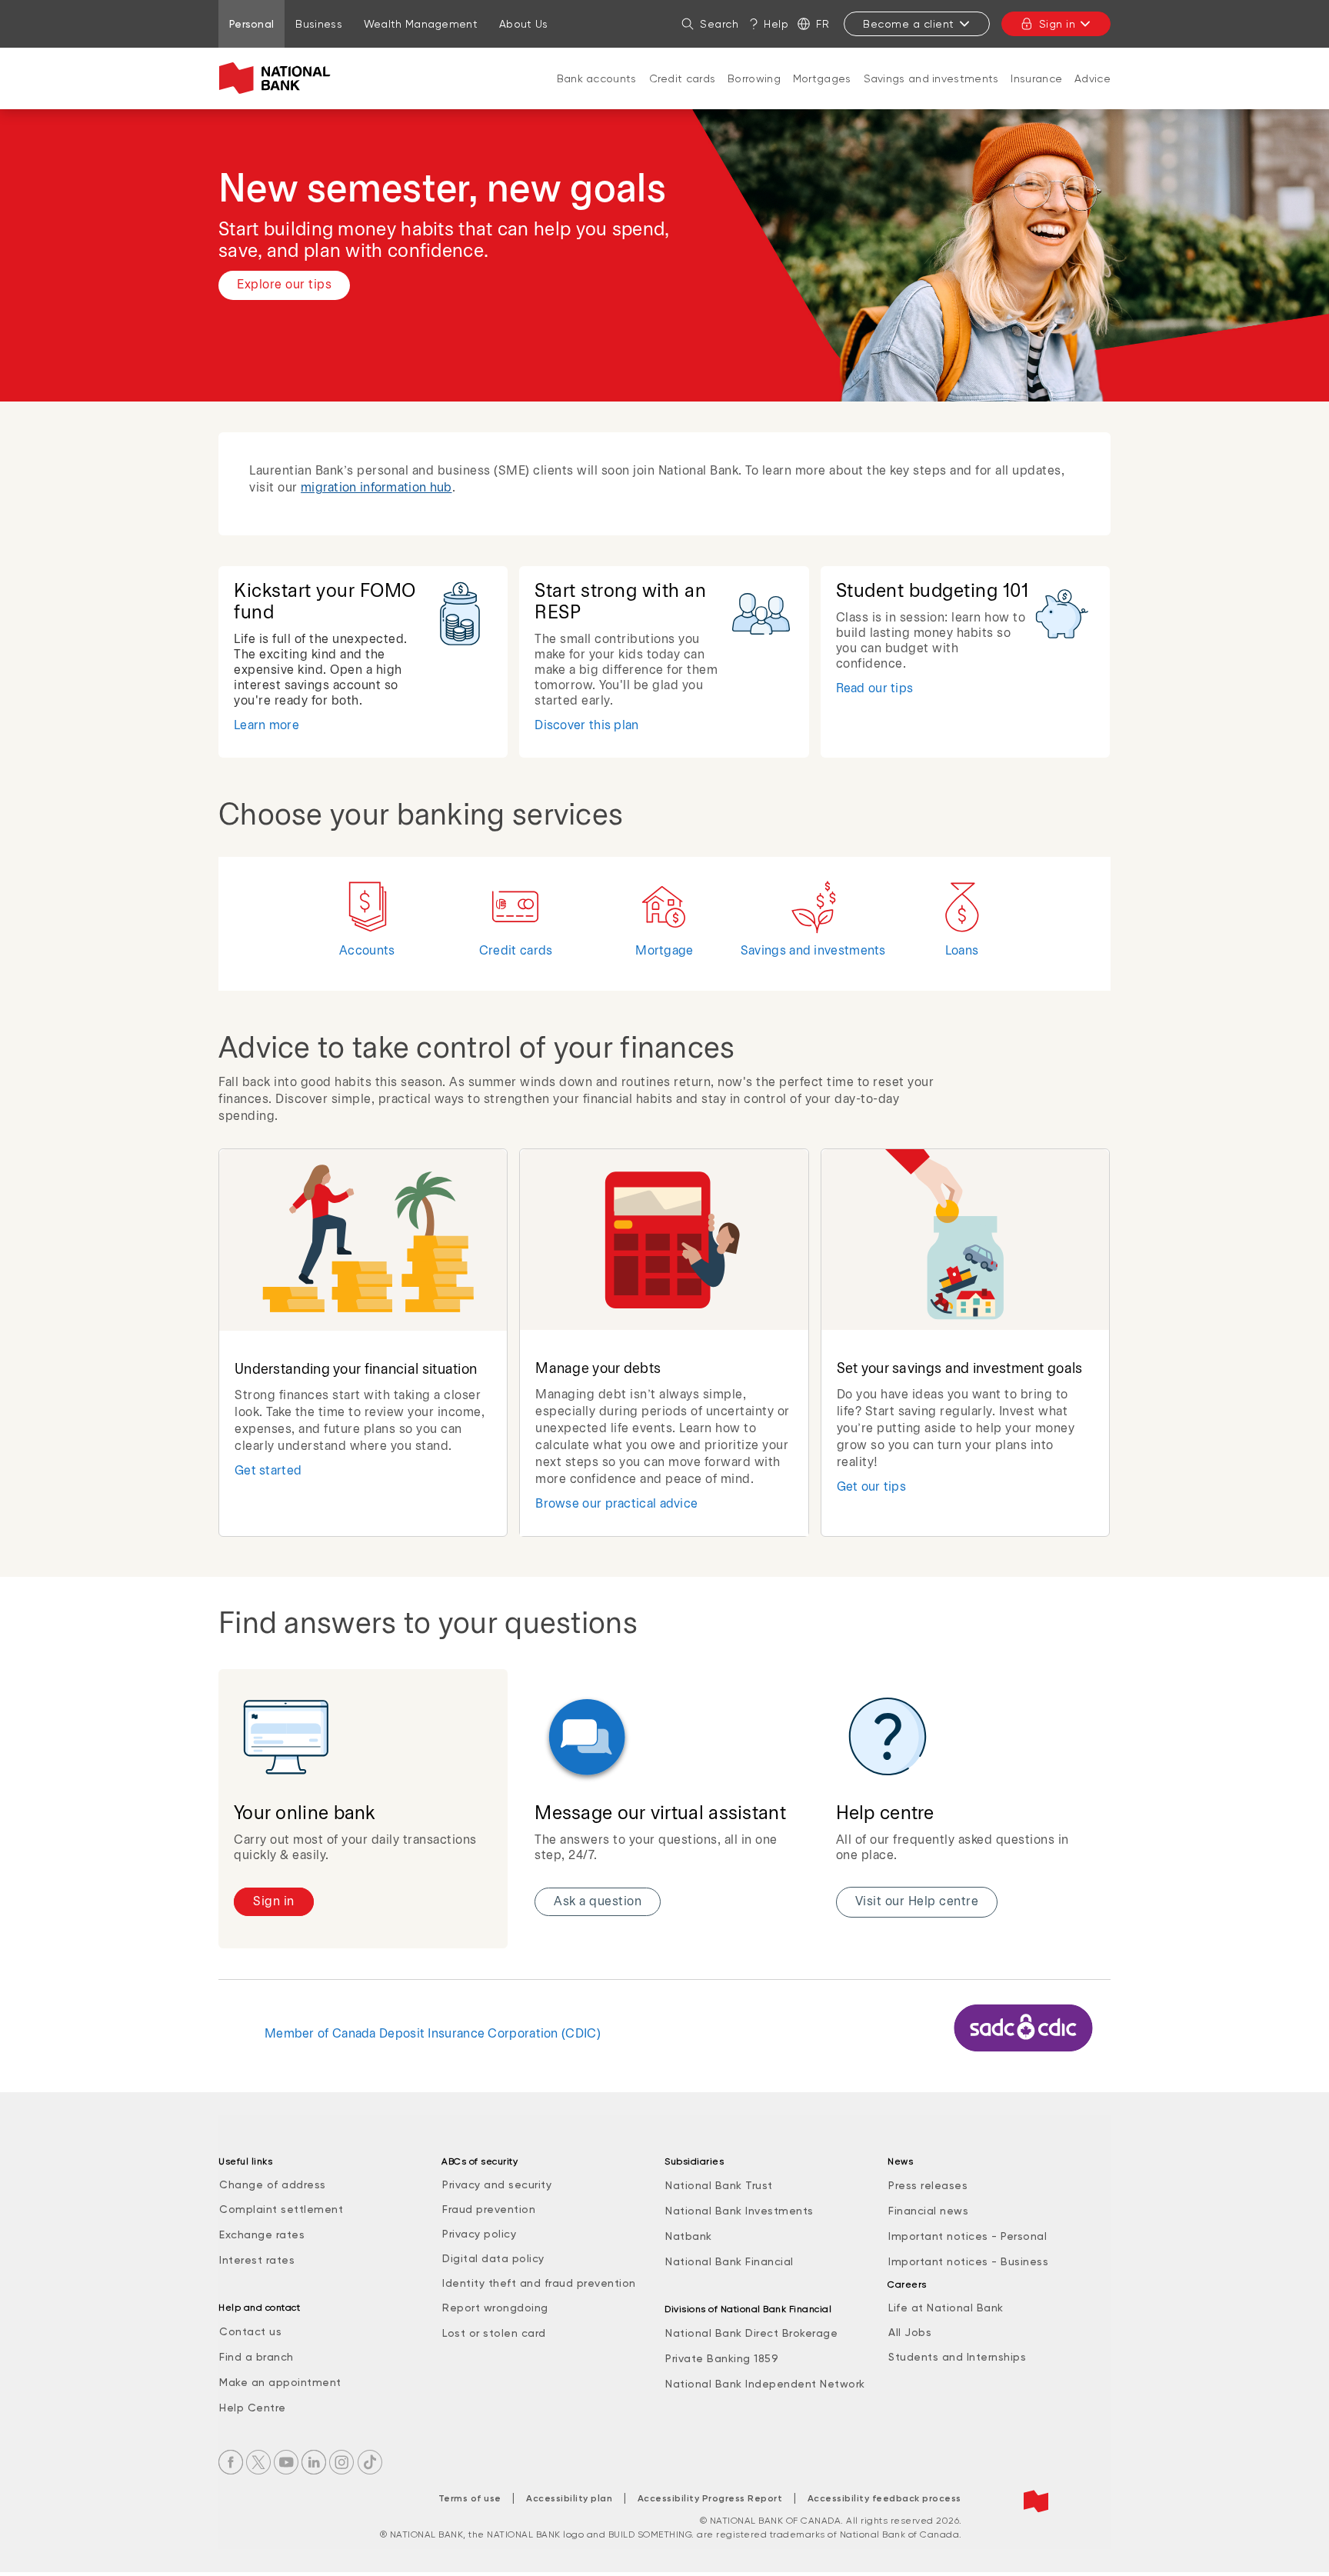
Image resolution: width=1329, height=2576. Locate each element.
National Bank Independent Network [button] (765, 2384)
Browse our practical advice (616, 1504)
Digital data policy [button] (493, 2258)
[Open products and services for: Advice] (1093, 94)
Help (776, 24)
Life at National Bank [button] (946, 2308)
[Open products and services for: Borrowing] (754, 94)
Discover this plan (586, 726)
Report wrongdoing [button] (495, 2308)
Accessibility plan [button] (569, 2498)
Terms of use (470, 2498)
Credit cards (683, 78)
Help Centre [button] (253, 2408)
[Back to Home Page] (278, 78)
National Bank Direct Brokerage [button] (751, 2333)
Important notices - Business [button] (968, 2261)
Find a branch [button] (256, 2357)
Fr (823, 24)
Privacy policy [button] (479, 2234)
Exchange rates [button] (262, 2234)
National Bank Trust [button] (719, 2185)
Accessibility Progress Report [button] (710, 2498)
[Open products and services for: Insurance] (1037, 94)
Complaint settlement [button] (281, 2209)
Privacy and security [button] (497, 2184)
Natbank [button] (689, 2236)
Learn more (266, 726)
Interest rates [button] (257, 2260)
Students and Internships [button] (957, 2357)
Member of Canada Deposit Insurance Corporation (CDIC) (433, 2034)
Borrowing (754, 78)
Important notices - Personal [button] (968, 2236)
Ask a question (598, 1902)
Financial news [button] (928, 2211)
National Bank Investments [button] (739, 2211)
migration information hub (376, 488)
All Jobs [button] (910, 2332)
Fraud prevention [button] (489, 2209)
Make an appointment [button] (280, 2382)
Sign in (1058, 24)
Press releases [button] (928, 2185)
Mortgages (822, 78)
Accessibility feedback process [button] (884, 2498)
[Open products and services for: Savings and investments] (931, 94)
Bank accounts (597, 78)
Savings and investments (931, 78)
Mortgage (664, 951)
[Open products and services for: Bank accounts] (597, 94)
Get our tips (872, 1487)
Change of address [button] (273, 2184)
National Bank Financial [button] (729, 2261)
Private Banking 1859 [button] (722, 2358)
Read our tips (875, 689)
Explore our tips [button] (284, 285)
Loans (962, 951)
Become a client (909, 24)
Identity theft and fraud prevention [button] (539, 2283)
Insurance (1036, 78)
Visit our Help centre (917, 1902)
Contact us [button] (250, 2331)
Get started (268, 1471)
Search (719, 24)
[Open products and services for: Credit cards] (682, 94)
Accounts (367, 951)
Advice (1093, 78)
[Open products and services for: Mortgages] (822, 94)
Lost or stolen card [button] (494, 2333)
